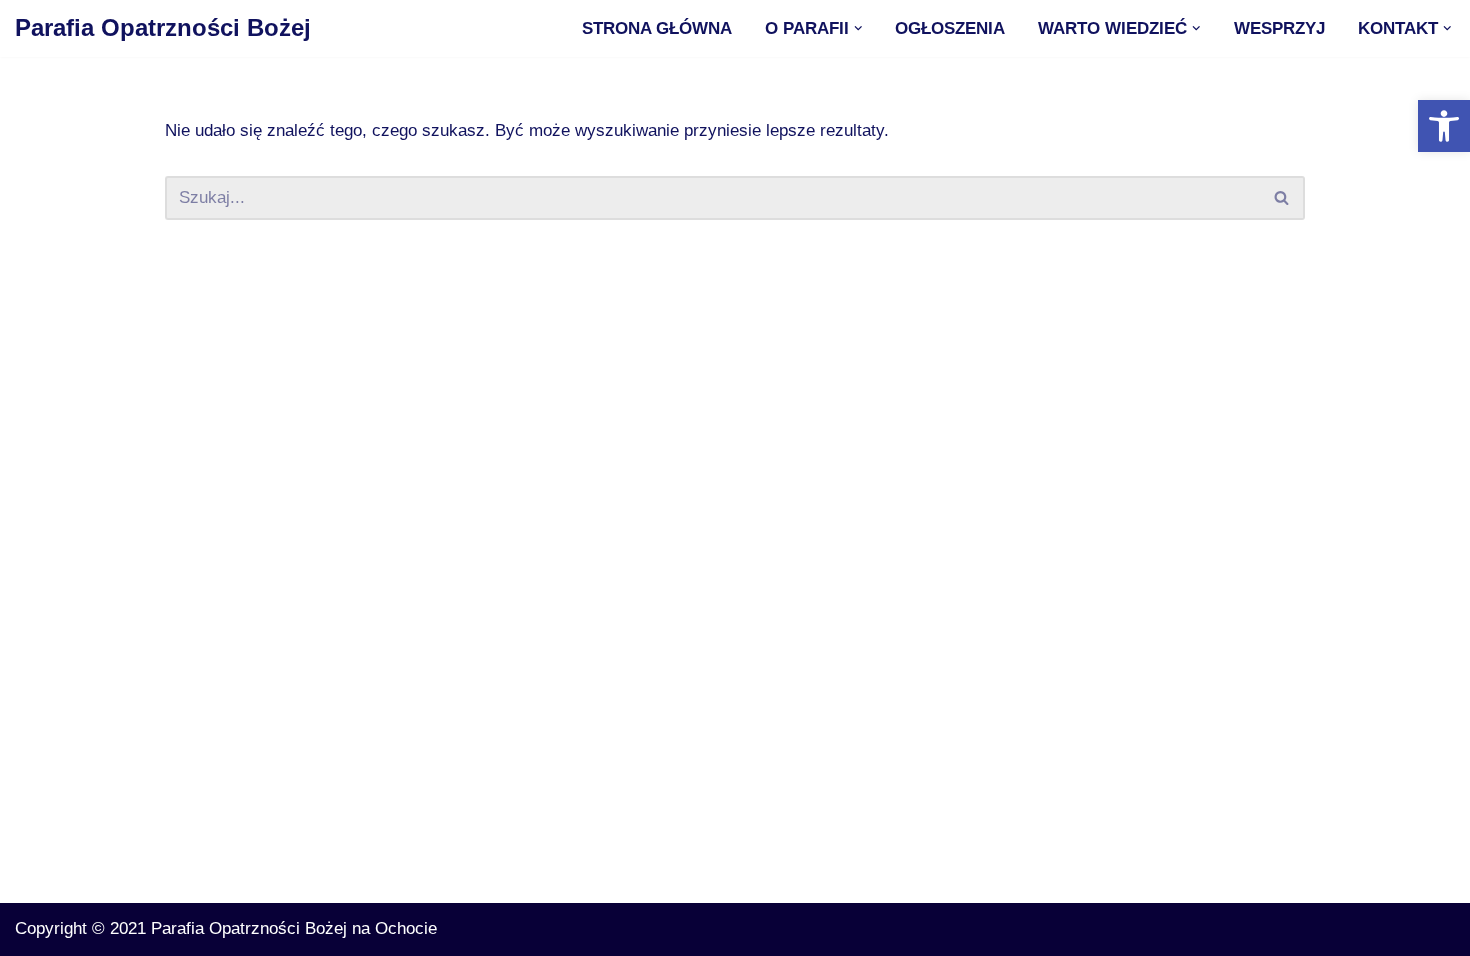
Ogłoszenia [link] (950, 28)
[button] (858, 28)
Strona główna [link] (657, 28)
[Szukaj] (1282, 198)
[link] (1444, 126)
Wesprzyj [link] (1279, 28)
